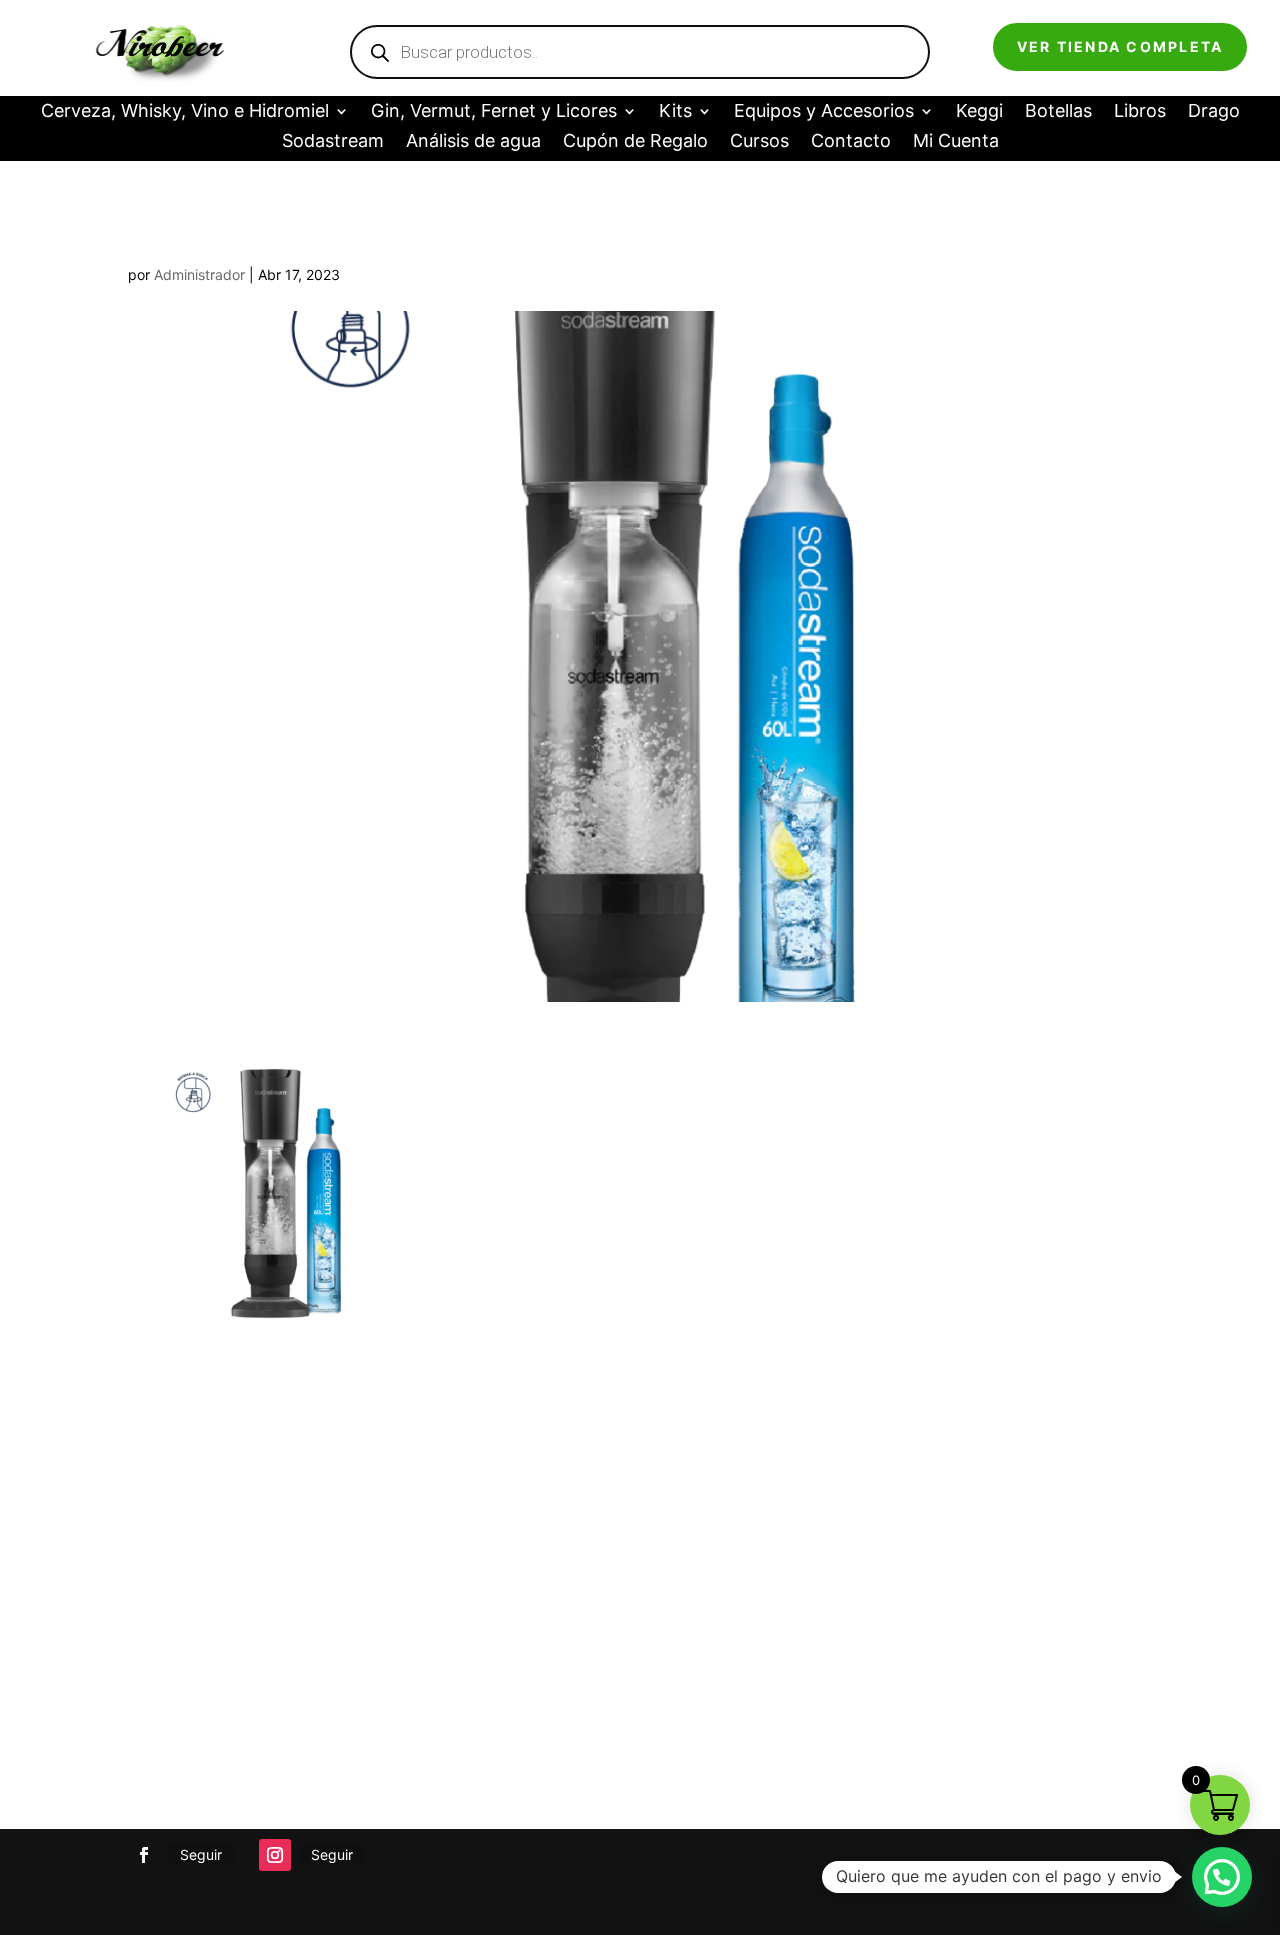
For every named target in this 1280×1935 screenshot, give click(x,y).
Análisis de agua (473, 142)
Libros (1140, 112)
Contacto (851, 142)
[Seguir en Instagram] (275, 1855)
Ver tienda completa (1120, 46)
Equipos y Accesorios (824, 112)
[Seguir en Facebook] (144, 1855)
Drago (1214, 112)
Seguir (201, 1854)
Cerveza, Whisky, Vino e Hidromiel (185, 112)
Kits (675, 112)
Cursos (759, 142)
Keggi (979, 112)
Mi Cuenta (956, 142)
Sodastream (333, 142)
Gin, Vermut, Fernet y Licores (494, 112)
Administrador (199, 274)
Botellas (1058, 112)
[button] (1222, 1877)
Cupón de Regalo (635, 142)
